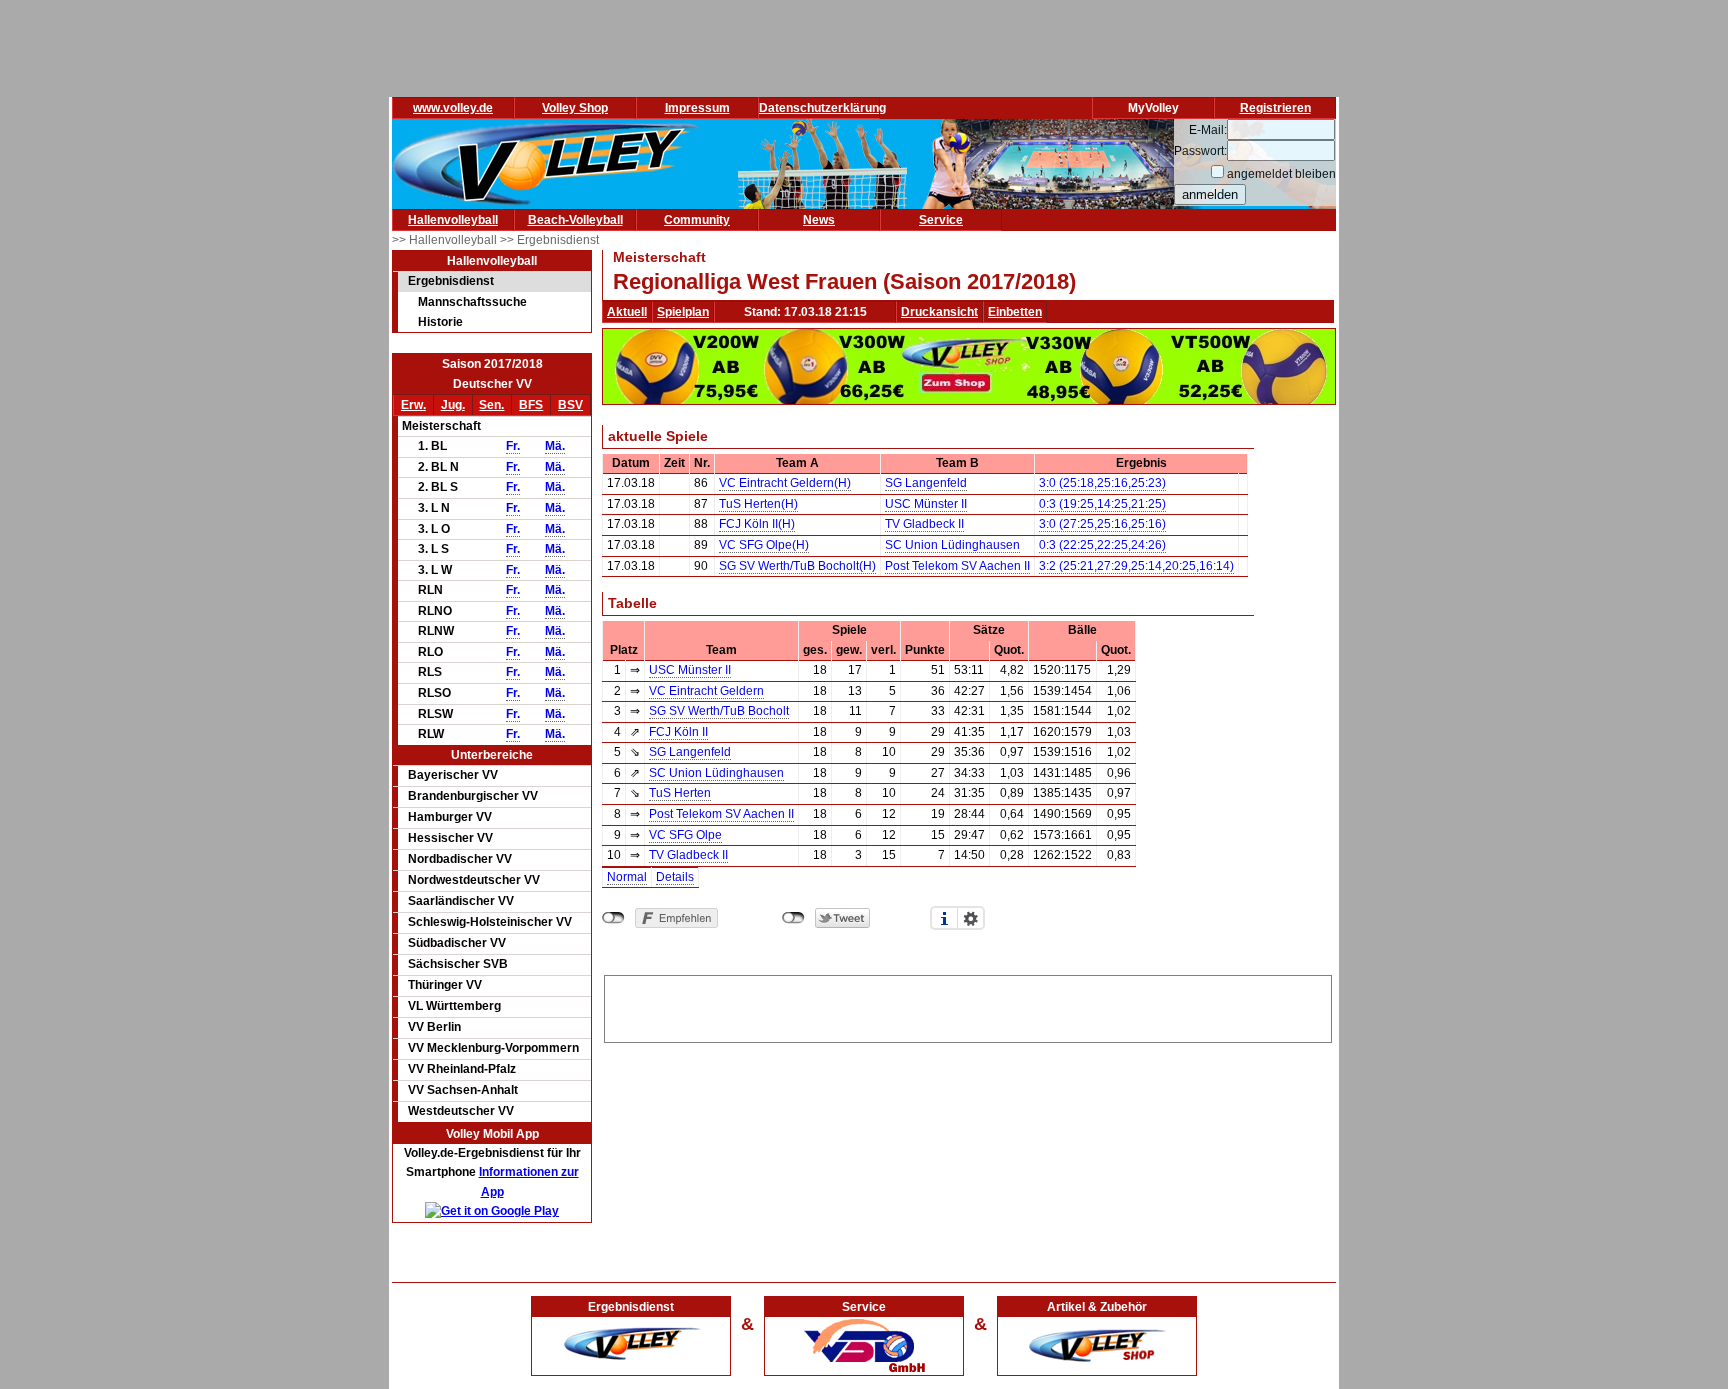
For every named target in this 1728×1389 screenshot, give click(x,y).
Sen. (491, 405)
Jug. (453, 405)
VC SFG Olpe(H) (764, 545)
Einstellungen (971, 918)
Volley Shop (575, 108)
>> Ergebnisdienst (549, 240)
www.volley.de (453, 108)
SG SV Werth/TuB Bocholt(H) (797, 566)
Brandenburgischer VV (473, 796)
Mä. (555, 446)
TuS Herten (680, 793)
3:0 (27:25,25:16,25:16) (1102, 524)
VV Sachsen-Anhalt (463, 1090)
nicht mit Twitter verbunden (793, 918)
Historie (440, 322)
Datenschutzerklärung (822, 108)
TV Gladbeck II (924, 524)
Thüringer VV (445, 985)
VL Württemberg (454, 1006)
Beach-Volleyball (575, 220)
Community (697, 220)
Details (675, 877)
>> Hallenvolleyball (446, 240)
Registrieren (1275, 108)
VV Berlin (434, 1027)
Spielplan (683, 312)
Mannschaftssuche (472, 302)
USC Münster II (926, 504)
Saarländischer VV (461, 901)
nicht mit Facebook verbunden (613, 918)
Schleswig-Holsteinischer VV (490, 922)
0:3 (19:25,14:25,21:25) (1102, 504)
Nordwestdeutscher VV (474, 880)
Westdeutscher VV (461, 1111)
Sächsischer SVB (458, 964)
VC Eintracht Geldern (706, 691)
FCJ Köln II (678, 732)
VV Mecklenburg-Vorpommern (493, 1048)
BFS (531, 405)
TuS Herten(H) (758, 504)
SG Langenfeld (926, 483)
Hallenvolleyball (453, 220)
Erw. (413, 405)
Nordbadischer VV (460, 859)
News (819, 220)
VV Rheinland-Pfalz (462, 1069)
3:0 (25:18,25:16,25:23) (1102, 483)
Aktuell (627, 312)
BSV (570, 405)
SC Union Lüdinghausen (952, 545)
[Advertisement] (968, 1006)
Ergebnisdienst (451, 281)
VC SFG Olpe (685, 835)
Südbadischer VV (457, 943)
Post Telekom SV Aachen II (957, 566)
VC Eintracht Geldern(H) (785, 483)
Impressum (697, 108)
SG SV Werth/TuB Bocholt (719, 711)
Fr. (513, 446)
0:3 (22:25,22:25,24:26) (1102, 545)
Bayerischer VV (453, 775)
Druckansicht (939, 312)
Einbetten (1015, 312)
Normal (627, 877)
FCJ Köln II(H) (757, 524)
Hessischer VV (450, 838)
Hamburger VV (450, 817)
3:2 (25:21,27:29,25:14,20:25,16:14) (1136, 566)
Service (941, 220)
